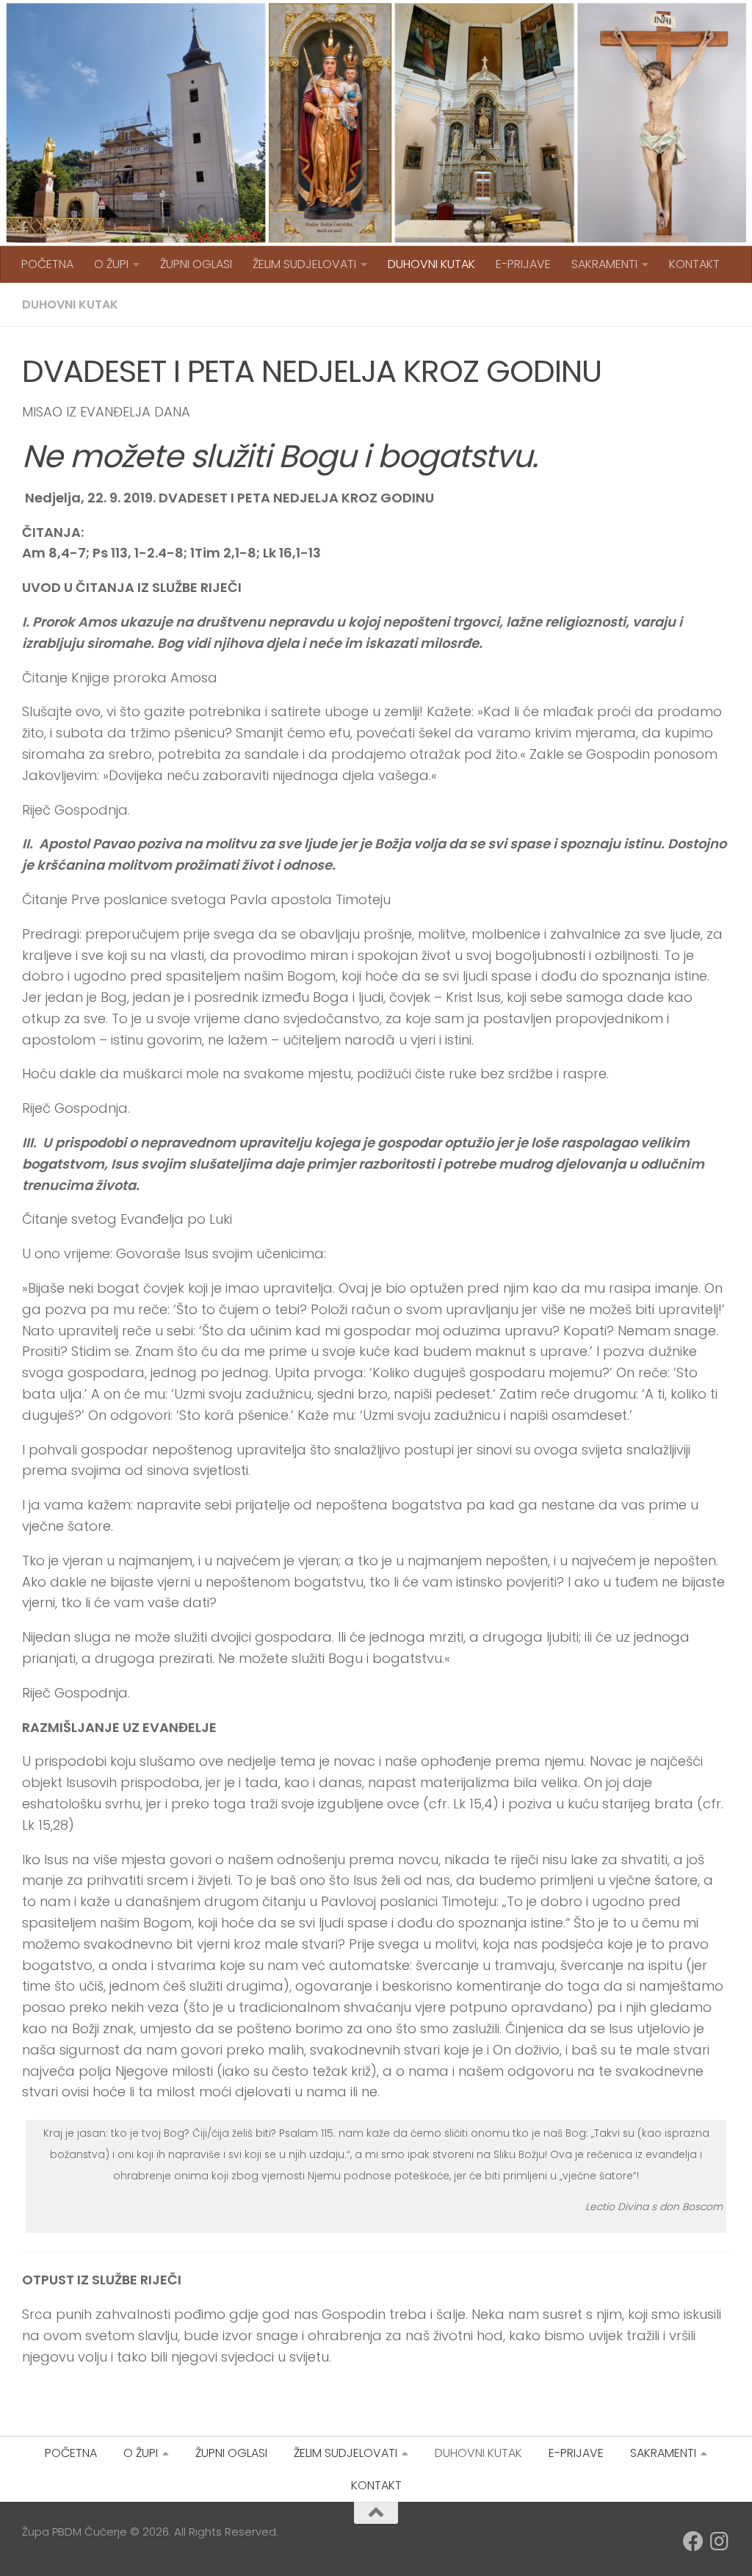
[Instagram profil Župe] (720, 2541)
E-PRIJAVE (523, 264)
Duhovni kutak (70, 304)
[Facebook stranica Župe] (693, 2541)
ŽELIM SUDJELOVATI (304, 264)
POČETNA (47, 264)
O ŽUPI (111, 264)
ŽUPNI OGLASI (196, 264)
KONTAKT (694, 264)
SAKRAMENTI (604, 264)
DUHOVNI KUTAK (431, 264)
